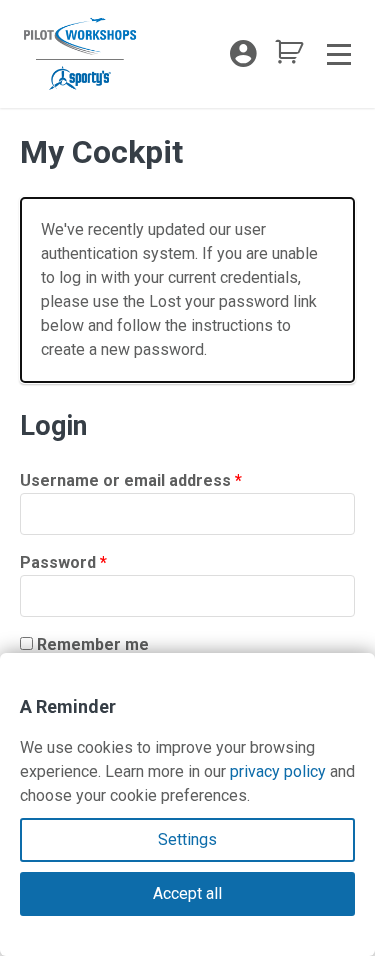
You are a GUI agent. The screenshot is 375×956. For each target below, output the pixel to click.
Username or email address (164, 480)
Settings (187, 839)
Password (97, 562)
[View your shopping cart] (289, 57)
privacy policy (278, 771)
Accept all (187, 893)
